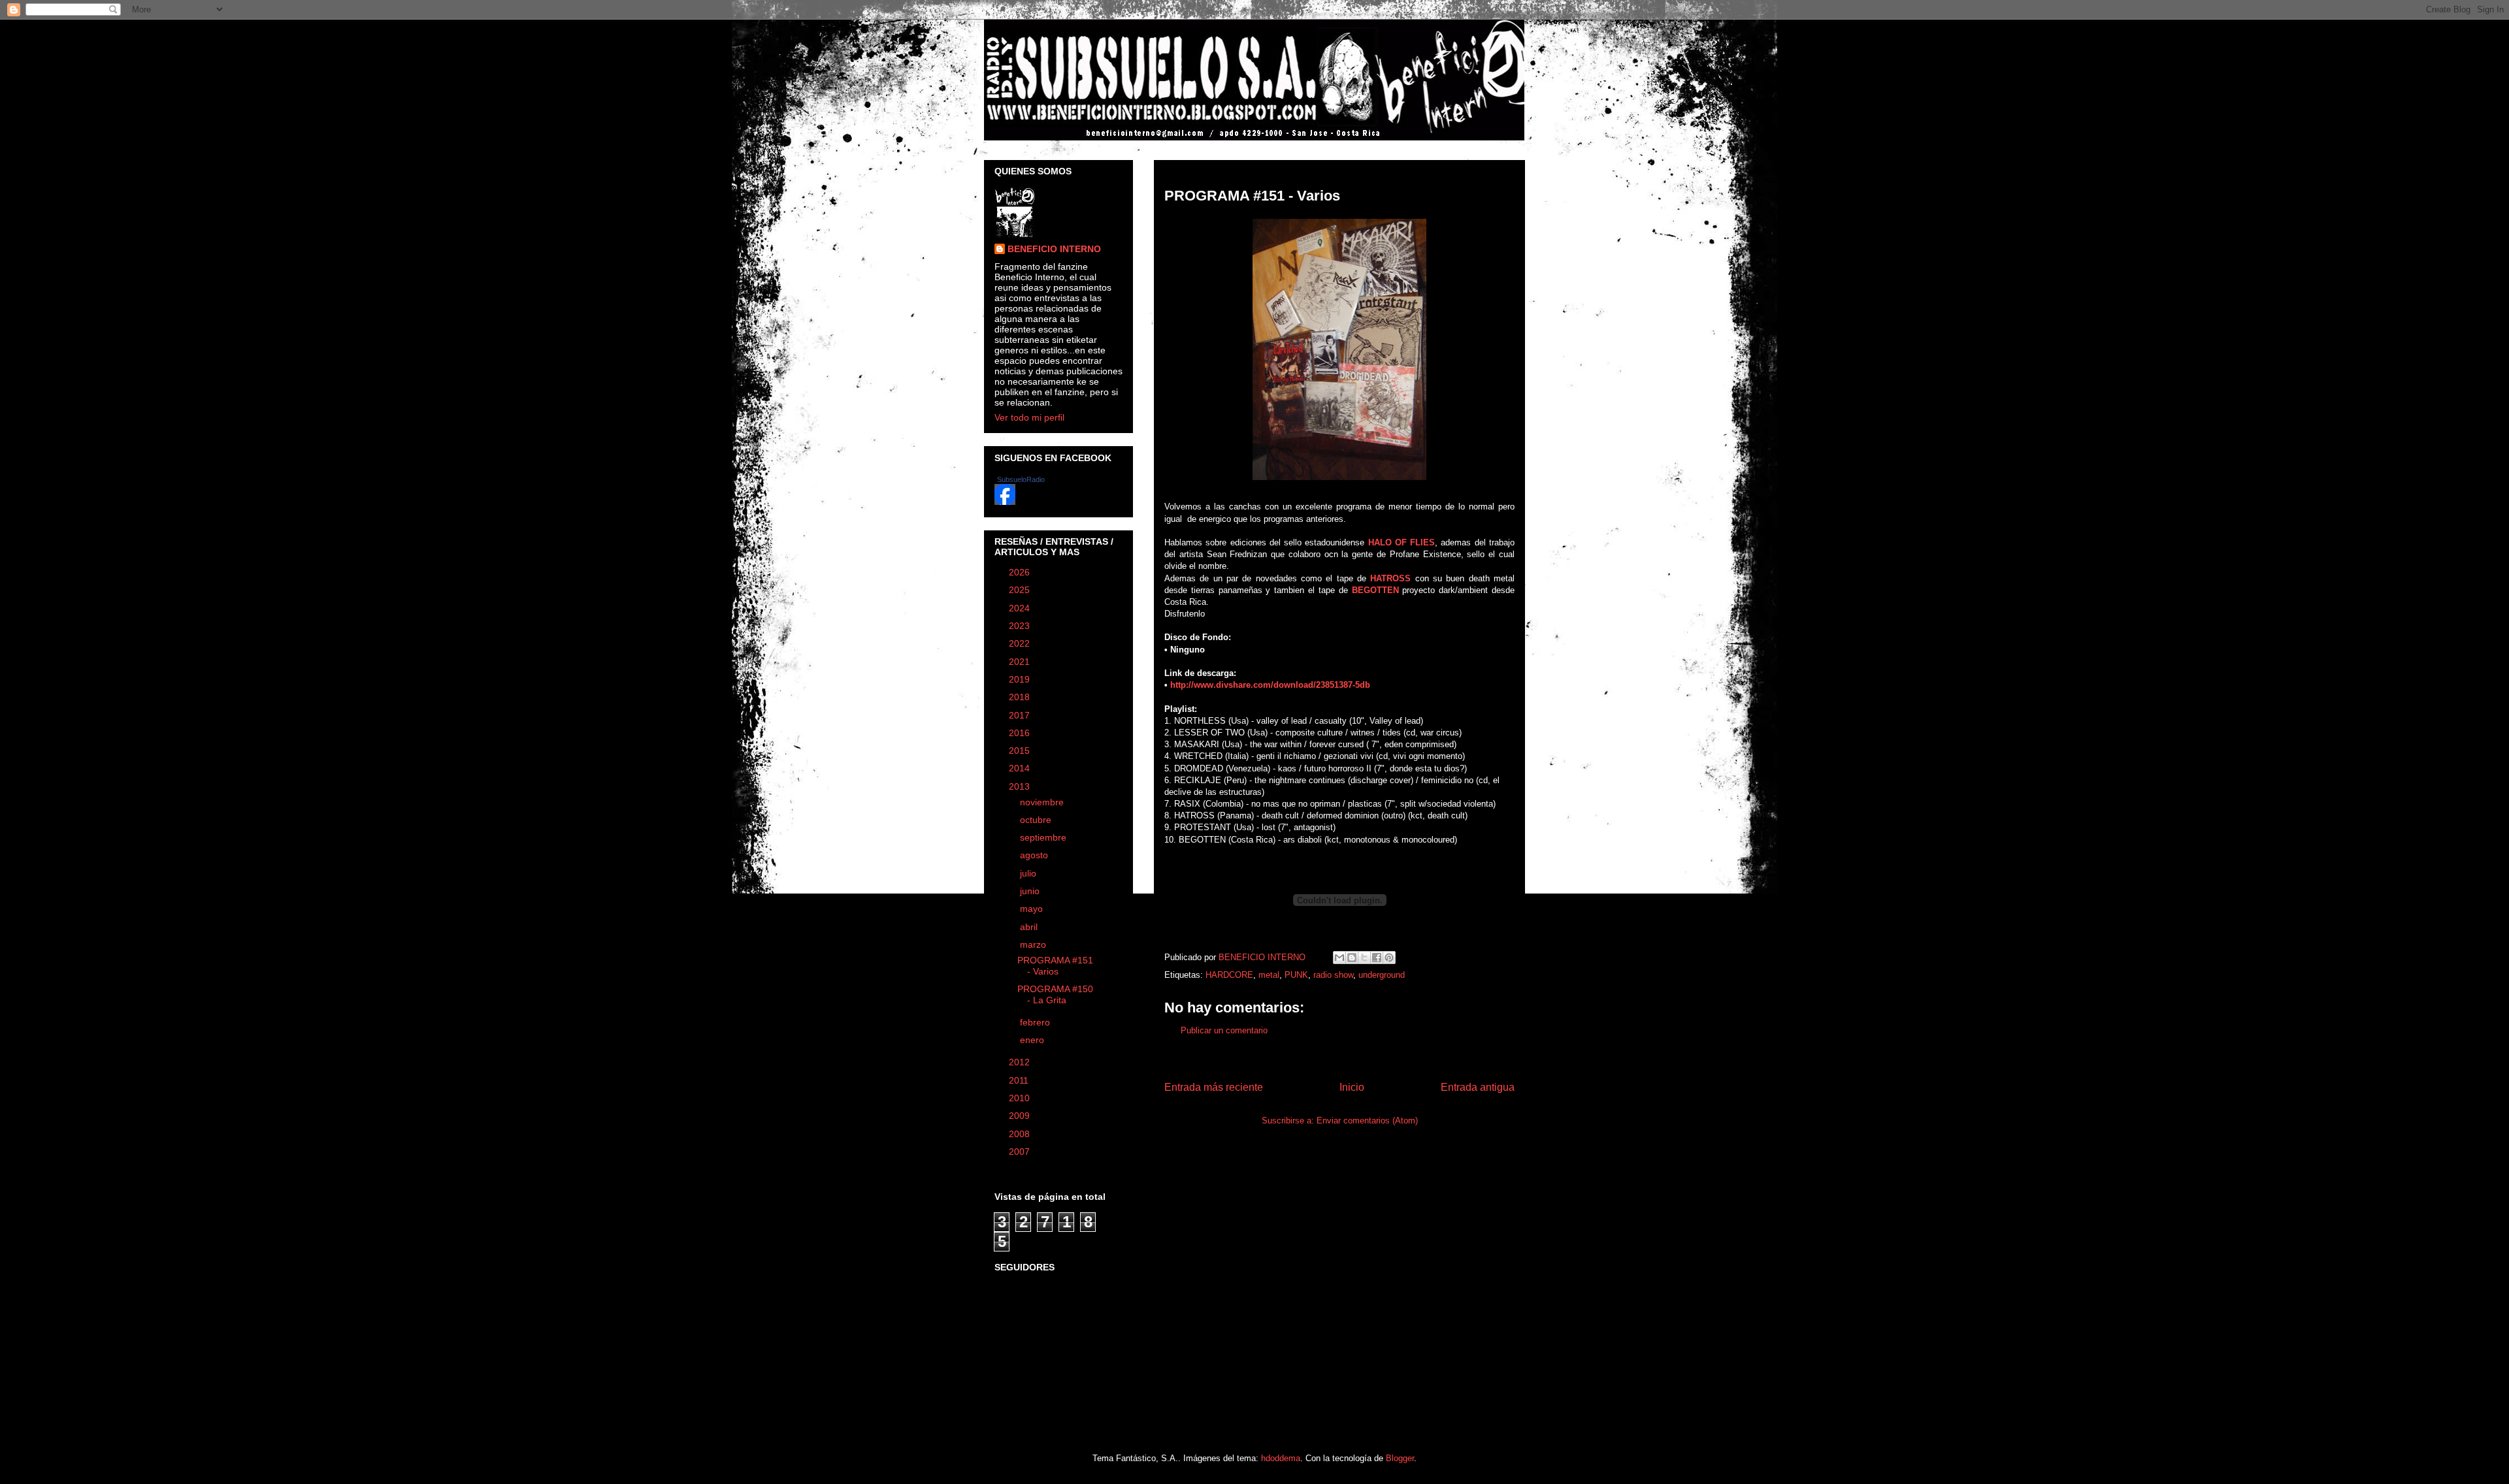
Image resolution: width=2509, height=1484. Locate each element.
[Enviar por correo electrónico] (1339, 958)
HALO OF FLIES (1402, 542)
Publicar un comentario (1224, 1030)
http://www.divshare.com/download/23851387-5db (1270, 685)
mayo (1033, 909)
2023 (1021, 626)
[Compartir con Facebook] (1377, 958)
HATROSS (1390, 578)
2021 (1021, 662)
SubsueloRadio (1021, 479)
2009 (1021, 1116)
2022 (1021, 643)
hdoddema (1281, 1458)
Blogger (1400, 1458)
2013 (1021, 786)
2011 (1020, 1080)
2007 (1021, 1152)
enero (1033, 1040)
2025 (1021, 590)
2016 (1021, 733)
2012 (1021, 1062)
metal (1269, 975)
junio (1031, 891)
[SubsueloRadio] (1005, 502)
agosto (1035, 855)
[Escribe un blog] (1352, 958)
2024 (1021, 608)
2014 (1021, 768)
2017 (1021, 715)
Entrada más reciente (1214, 1087)
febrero (1036, 1022)
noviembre (1043, 802)
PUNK (1296, 975)
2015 (1021, 750)
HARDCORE (1229, 975)
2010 (1021, 1098)
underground (1382, 975)
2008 (1021, 1134)
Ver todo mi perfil (1029, 417)
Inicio (1352, 1087)
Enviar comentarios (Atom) (1367, 1121)
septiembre (1044, 837)
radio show (1333, 975)
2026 (1021, 572)
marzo (1034, 944)
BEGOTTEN (1375, 590)
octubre (1037, 820)
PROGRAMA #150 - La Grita (1055, 994)
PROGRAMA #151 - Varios (1055, 966)
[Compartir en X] (1364, 958)
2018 (1021, 697)
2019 (1021, 679)
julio (1029, 873)
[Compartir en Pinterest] (1389, 958)
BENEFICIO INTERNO (1054, 249)
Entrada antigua (1478, 1087)
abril (1030, 927)
